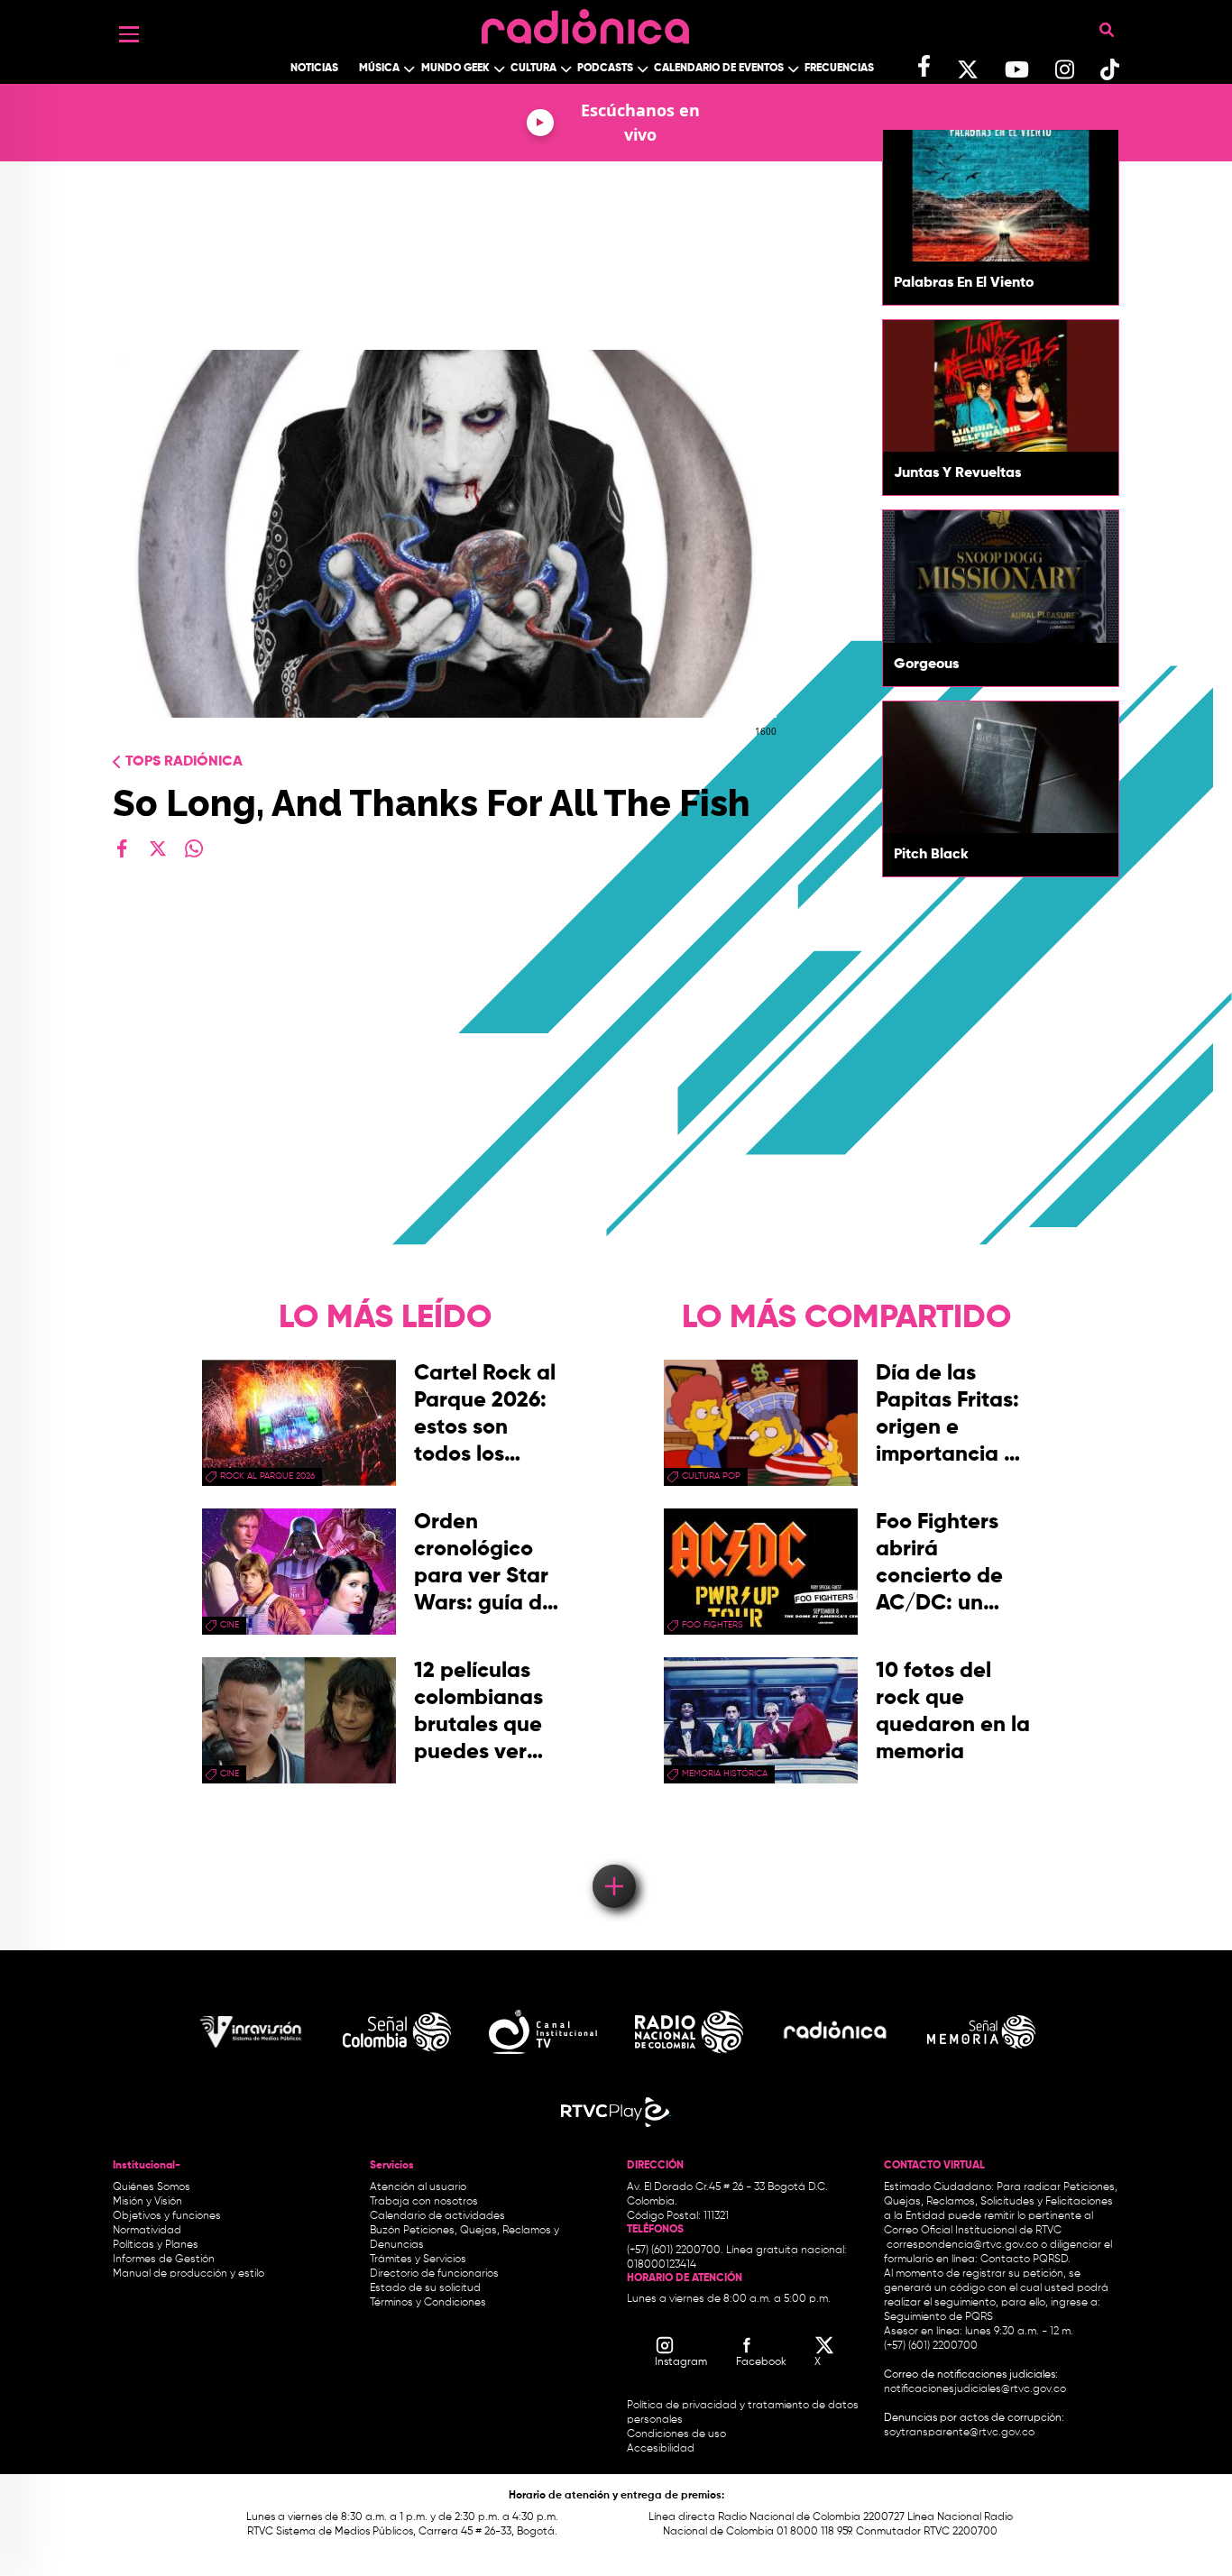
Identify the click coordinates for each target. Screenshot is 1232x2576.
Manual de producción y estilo (188, 2274)
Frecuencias (839, 69)
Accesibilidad (662, 2449)
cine (230, 1625)
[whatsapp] (194, 848)
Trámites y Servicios (418, 2260)
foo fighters (713, 1625)
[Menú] (129, 34)
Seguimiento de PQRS (938, 2317)
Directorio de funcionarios (434, 2274)
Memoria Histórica (725, 1774)
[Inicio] (585, 22)
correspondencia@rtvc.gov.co (962, 2245)
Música (379, 69)
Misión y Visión (147, 2202)
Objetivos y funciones (167, 2216)
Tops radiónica (184, 762)
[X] (158, 848)
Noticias (314, 69)
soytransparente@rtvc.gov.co (959, 2433)
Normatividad (147, 2231)
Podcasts (605, 69)
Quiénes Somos (152, 2187)
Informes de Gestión (164, 2260)
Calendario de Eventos (719, 69)
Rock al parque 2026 (267, 1476)
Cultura (533, 69)
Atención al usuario (418, 2187)
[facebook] (122, 848)
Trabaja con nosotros (424, 2202)
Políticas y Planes (156, 2245)
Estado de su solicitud (425, 2288)
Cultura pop (711, 1476)
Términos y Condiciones (428, 2303)
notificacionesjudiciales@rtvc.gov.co (975, 2389)
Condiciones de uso (676, 2434)
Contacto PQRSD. (1025, 2260)
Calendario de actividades (437, 2216)
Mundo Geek (455, 69)
